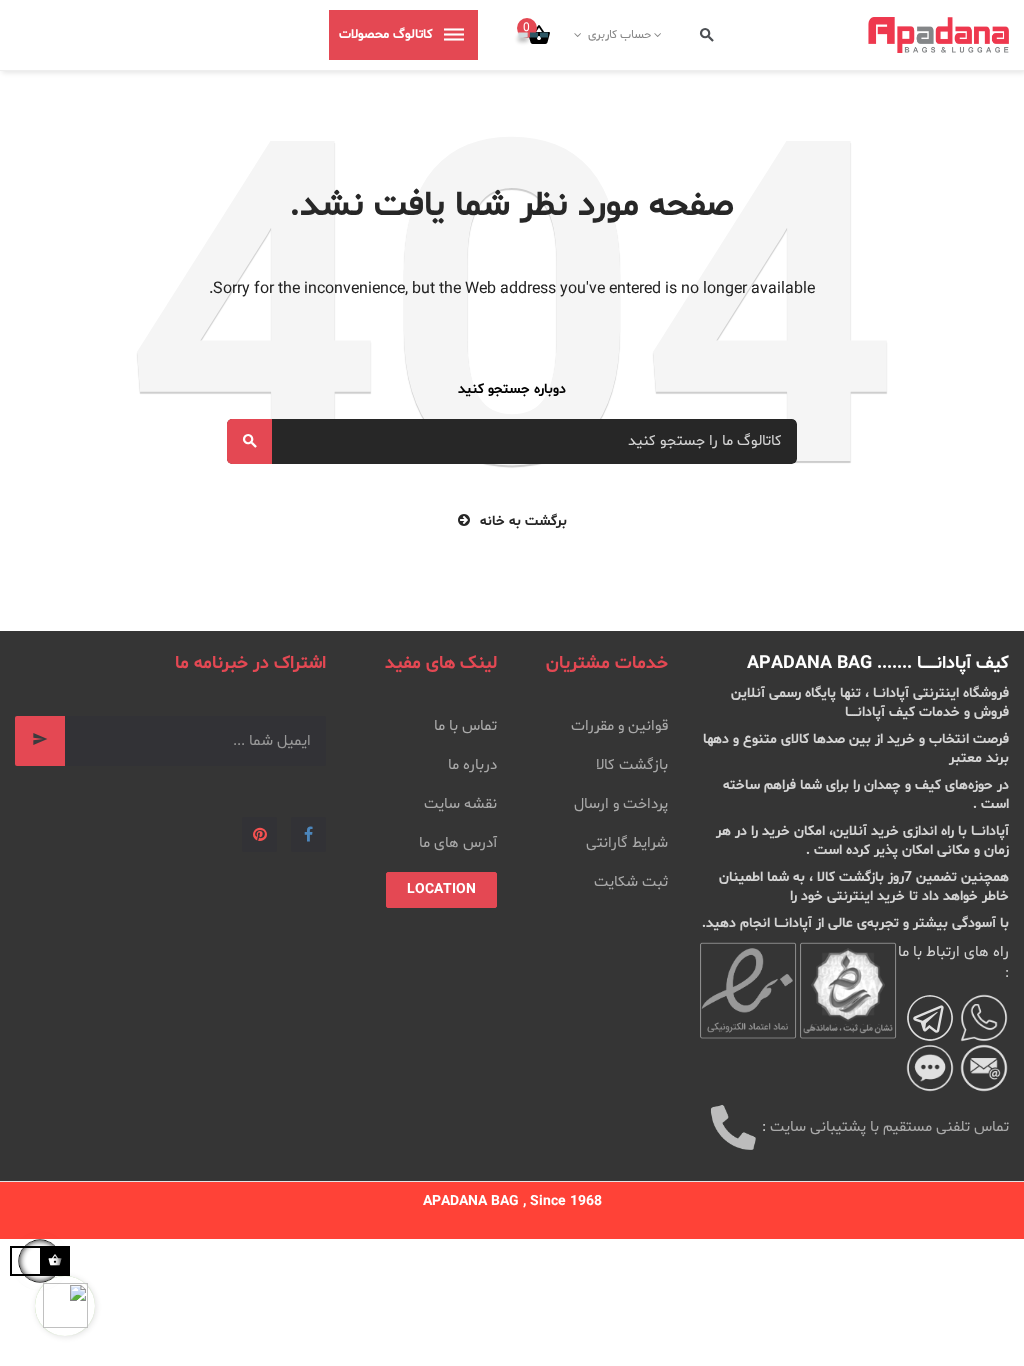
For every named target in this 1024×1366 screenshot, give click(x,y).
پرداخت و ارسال (621, 804)
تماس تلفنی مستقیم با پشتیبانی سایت (889, 1127)
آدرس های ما (458, 843)
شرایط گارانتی (627, 843)
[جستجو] (707, 35)
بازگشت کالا (632, 765)
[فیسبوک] (308, 834)
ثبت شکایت (631, 882)
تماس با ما (465, 726)
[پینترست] (259, 834)
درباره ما (472, 765)
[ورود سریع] (659, 35)
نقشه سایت (460, 804)
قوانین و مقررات (619, 726)
